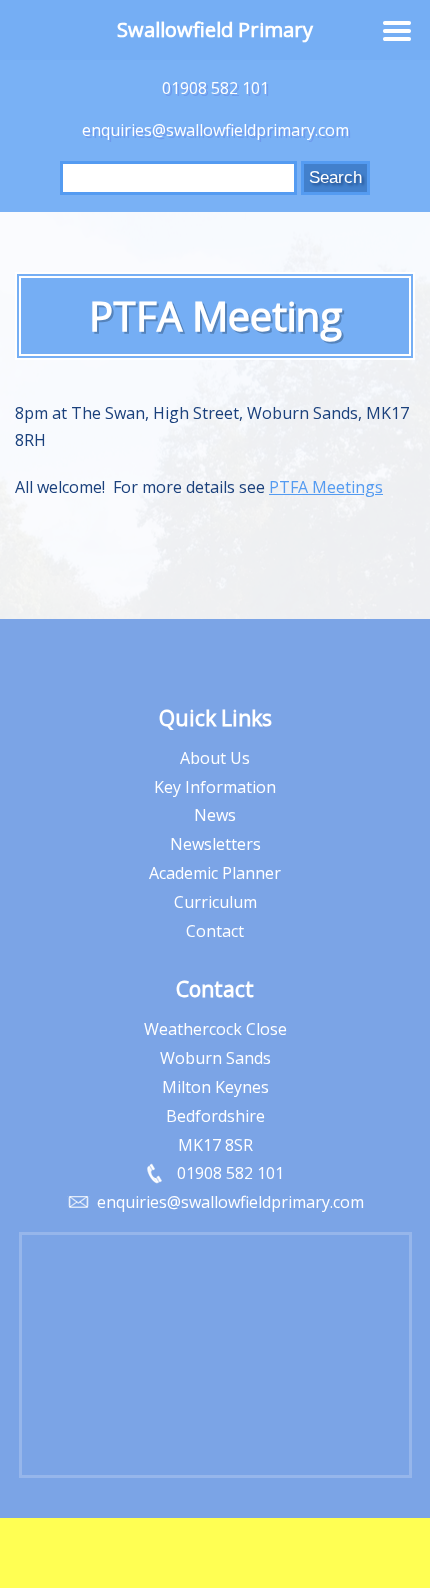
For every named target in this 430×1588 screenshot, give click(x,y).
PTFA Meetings (326, 487)
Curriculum (215, 902)
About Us (215, 758)
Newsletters (215, 844)
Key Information (215, 787)
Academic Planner (215, 873)
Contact (215, 931)
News (215, 815)
